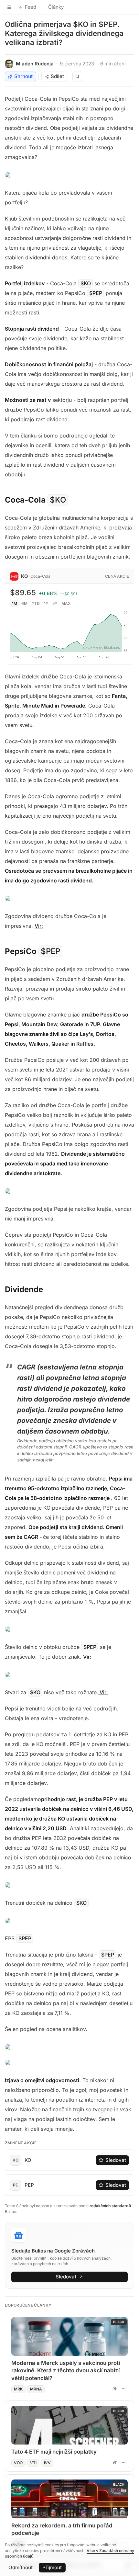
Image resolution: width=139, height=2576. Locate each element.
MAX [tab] (66, 603)
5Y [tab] (55, 603)
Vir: (39, 926)
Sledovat (116, 2160)
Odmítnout (21, 2567)
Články (56, 7)
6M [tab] (24, 603)
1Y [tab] (46, 603)
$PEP (96, 293)
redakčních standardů (110, 2206)
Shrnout (23, 76)
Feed (31, 7)
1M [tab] (15, 603)
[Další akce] (123, 2389)
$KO (86, 283)
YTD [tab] (36, 603)
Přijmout (52, 2567)
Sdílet (57, 76)
